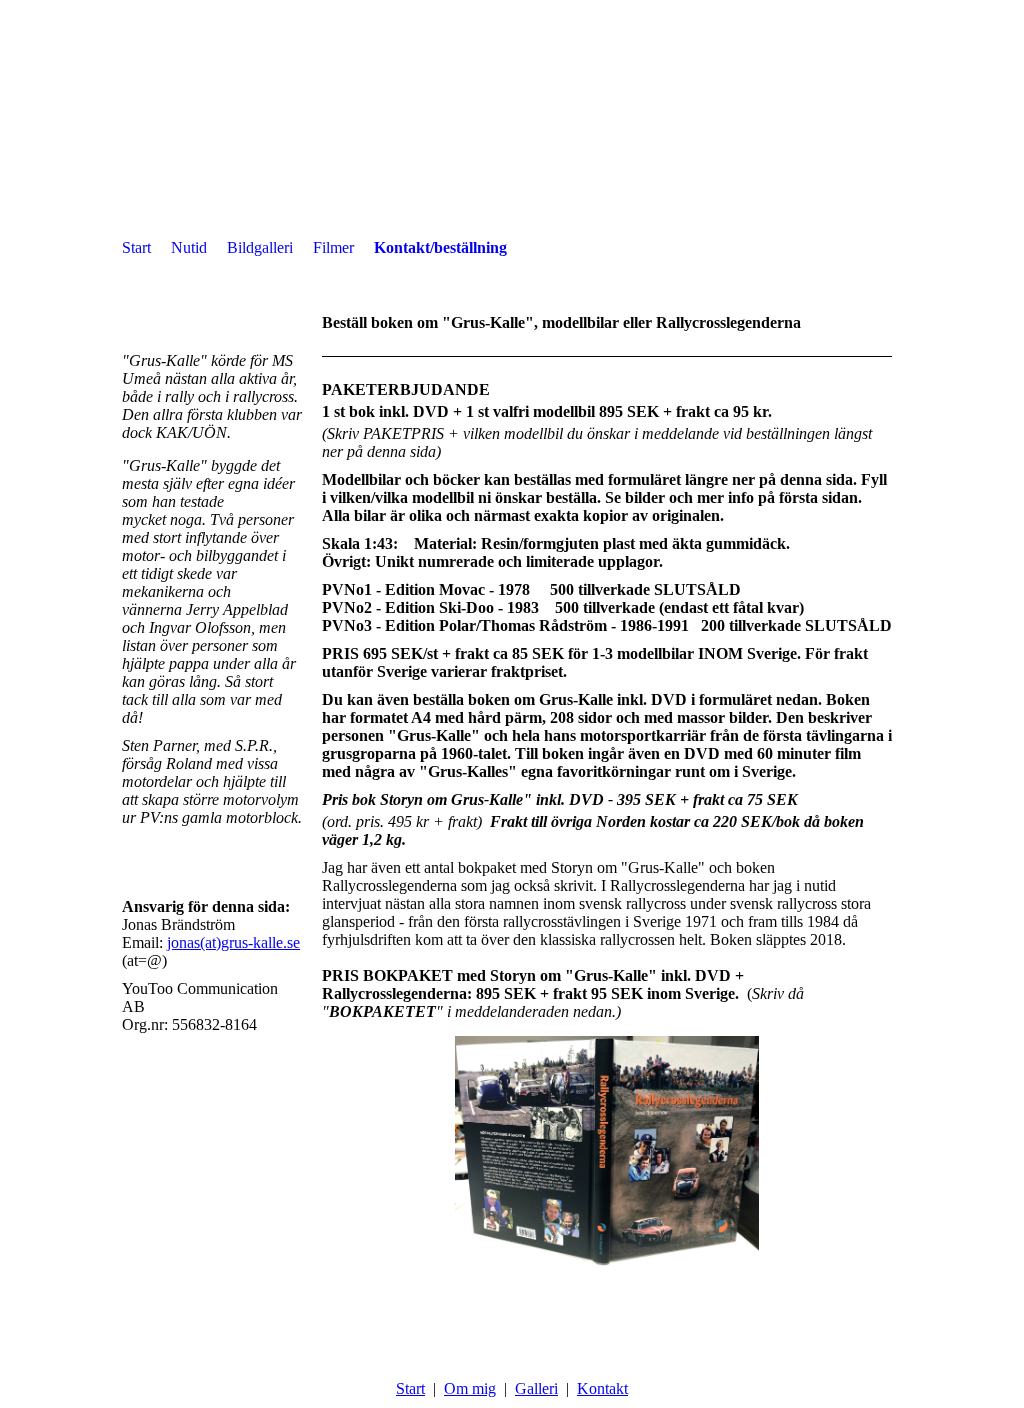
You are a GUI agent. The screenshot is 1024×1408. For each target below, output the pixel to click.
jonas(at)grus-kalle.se (233, 942)
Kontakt (602, 1388)
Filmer (333, 247)
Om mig (470, 1388)
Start (136, 247)
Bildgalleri (260, 247)
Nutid (189, 247)
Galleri (536, 1388)
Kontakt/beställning (440, 247)
